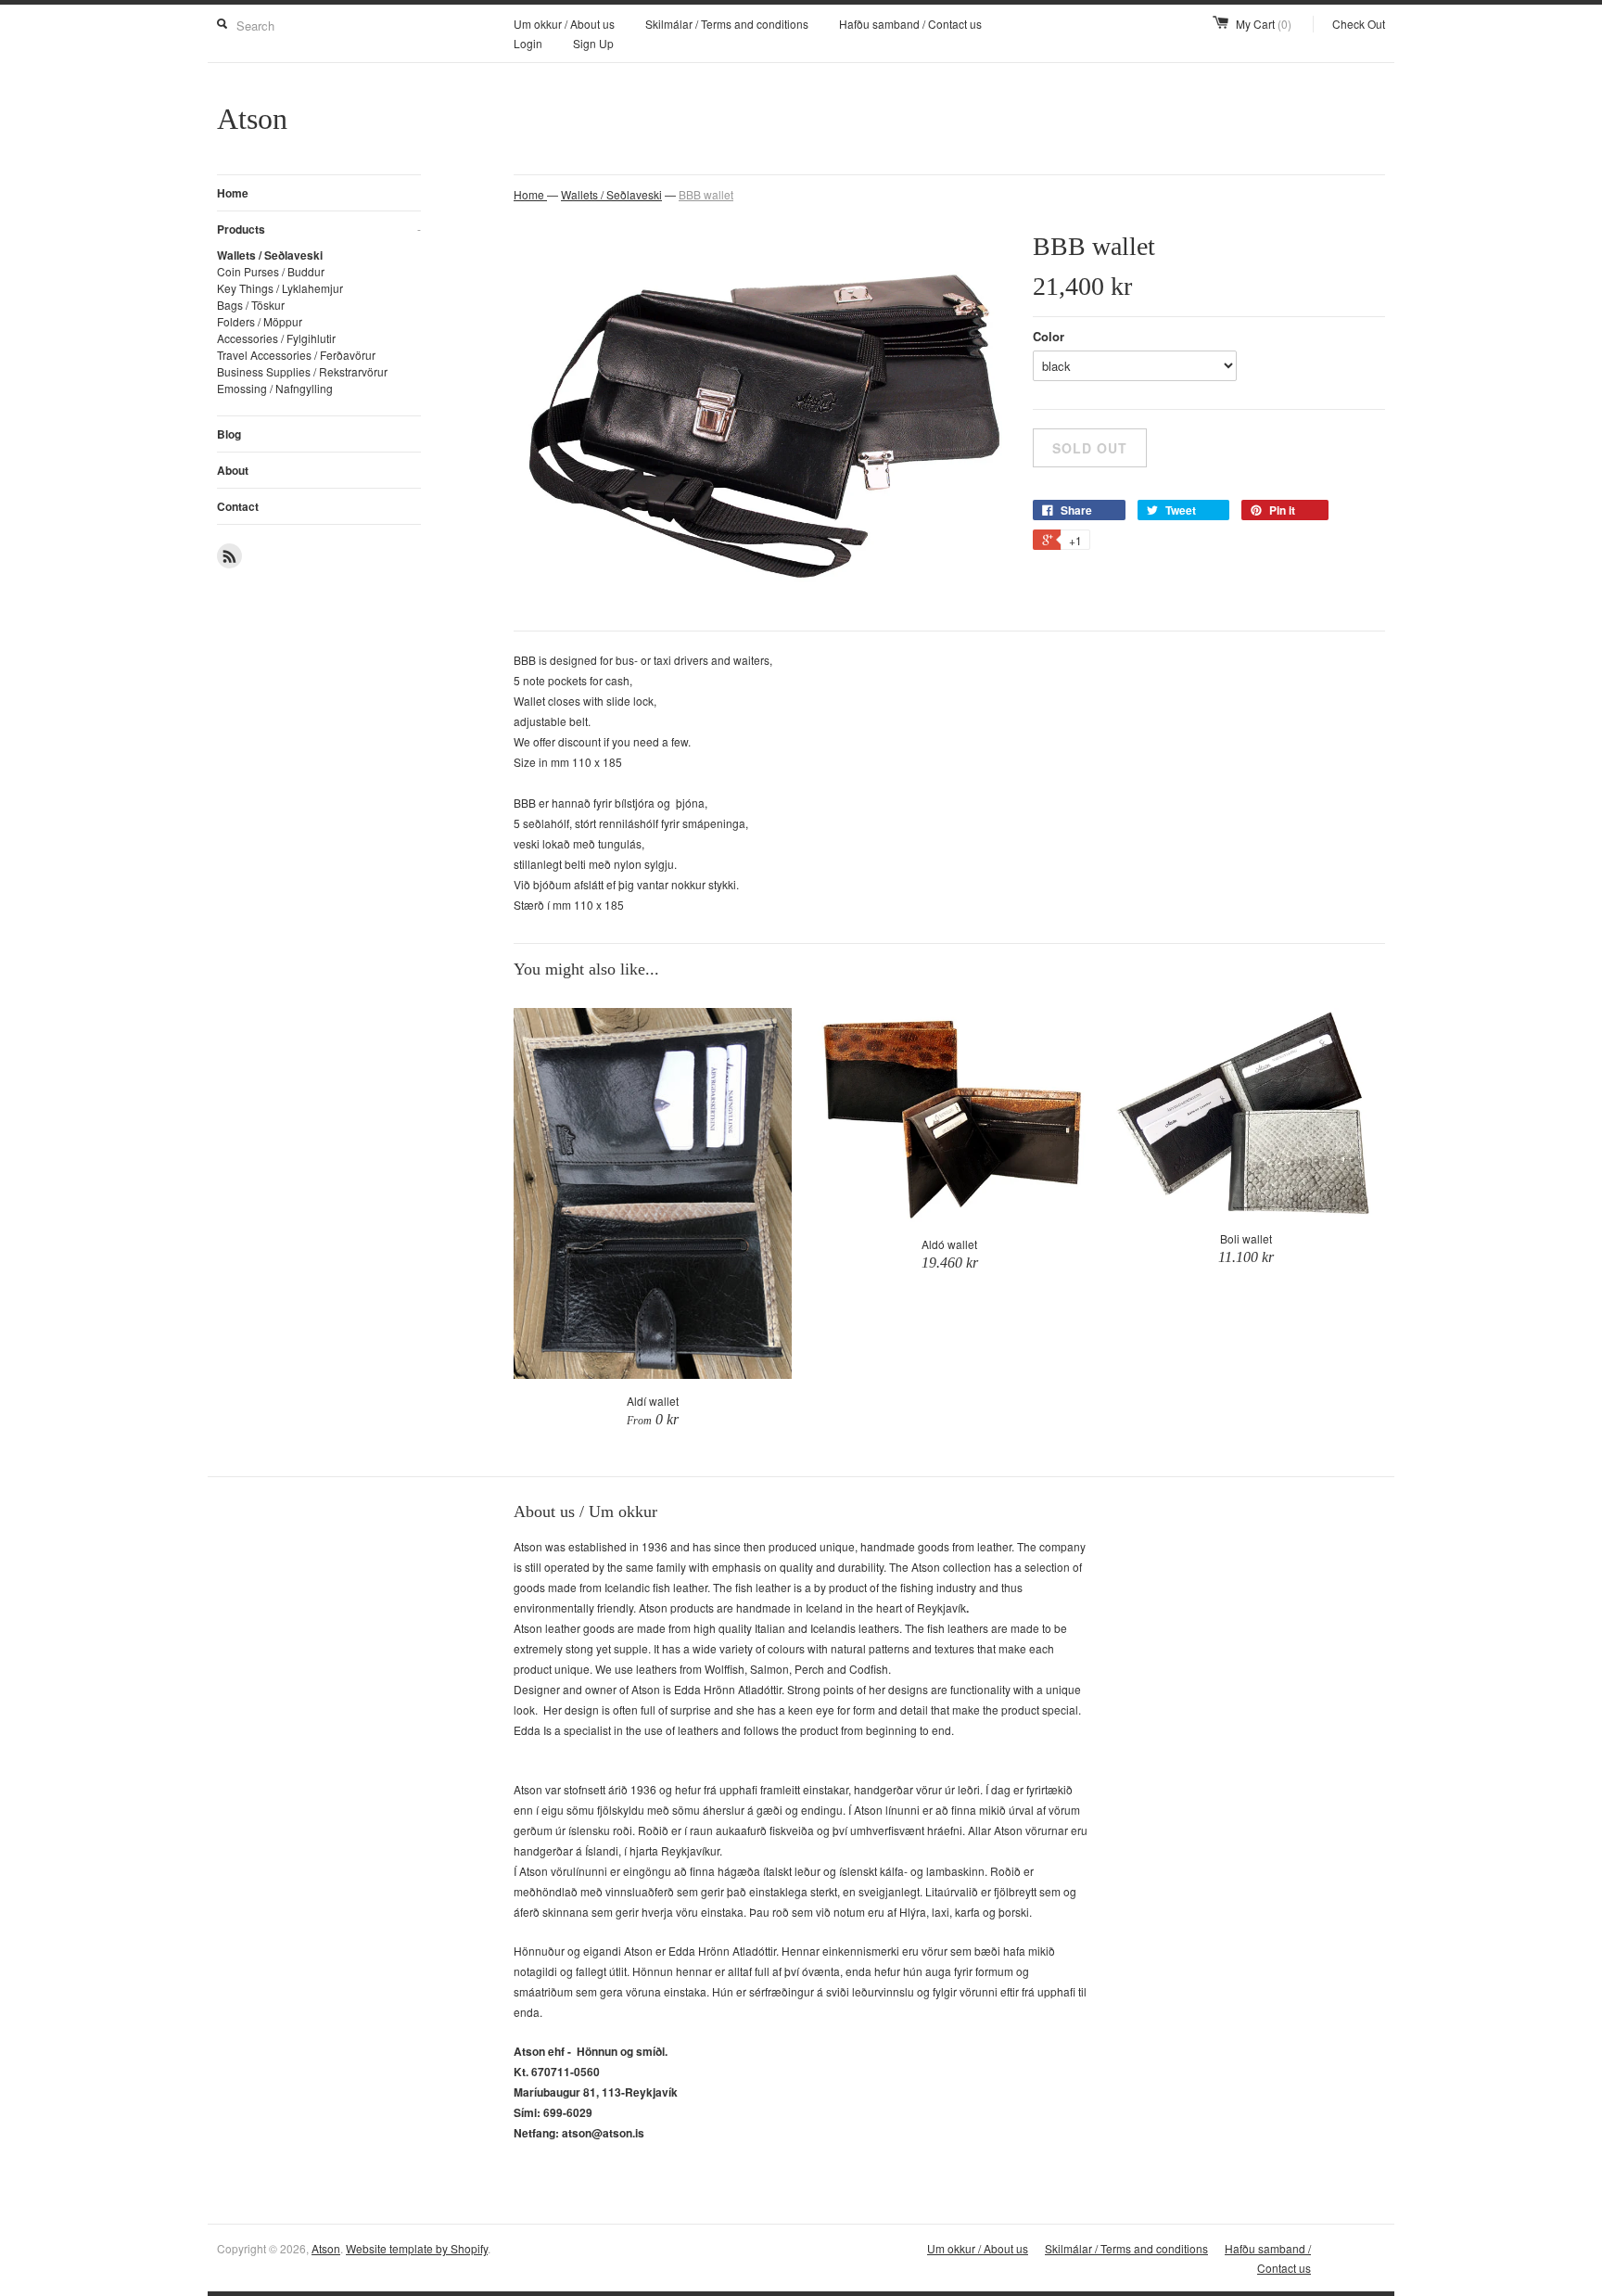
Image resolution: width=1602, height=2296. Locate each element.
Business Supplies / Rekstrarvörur (302, 371)
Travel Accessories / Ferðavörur (296, 355)
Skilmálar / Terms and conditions (727, 24)
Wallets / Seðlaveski (270, 255)
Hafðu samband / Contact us (910, 24)
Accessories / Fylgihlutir (276, 338)
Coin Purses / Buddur (271, 271)
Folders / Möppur (260, 321)
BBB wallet (706, 194)
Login (528, 43)
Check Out (1359, 24)
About (233, 470)
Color (1049, 336)
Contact (238, 506)
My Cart (1264, 24)
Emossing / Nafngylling (275, 388)
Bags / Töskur (251, 305)
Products (319, 229)
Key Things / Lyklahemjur (280, 288)
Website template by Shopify (417, 2248)
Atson (326, 2248)
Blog (229, 434)
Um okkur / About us (564, 24)
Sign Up (593, 43)
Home (233, 193)
